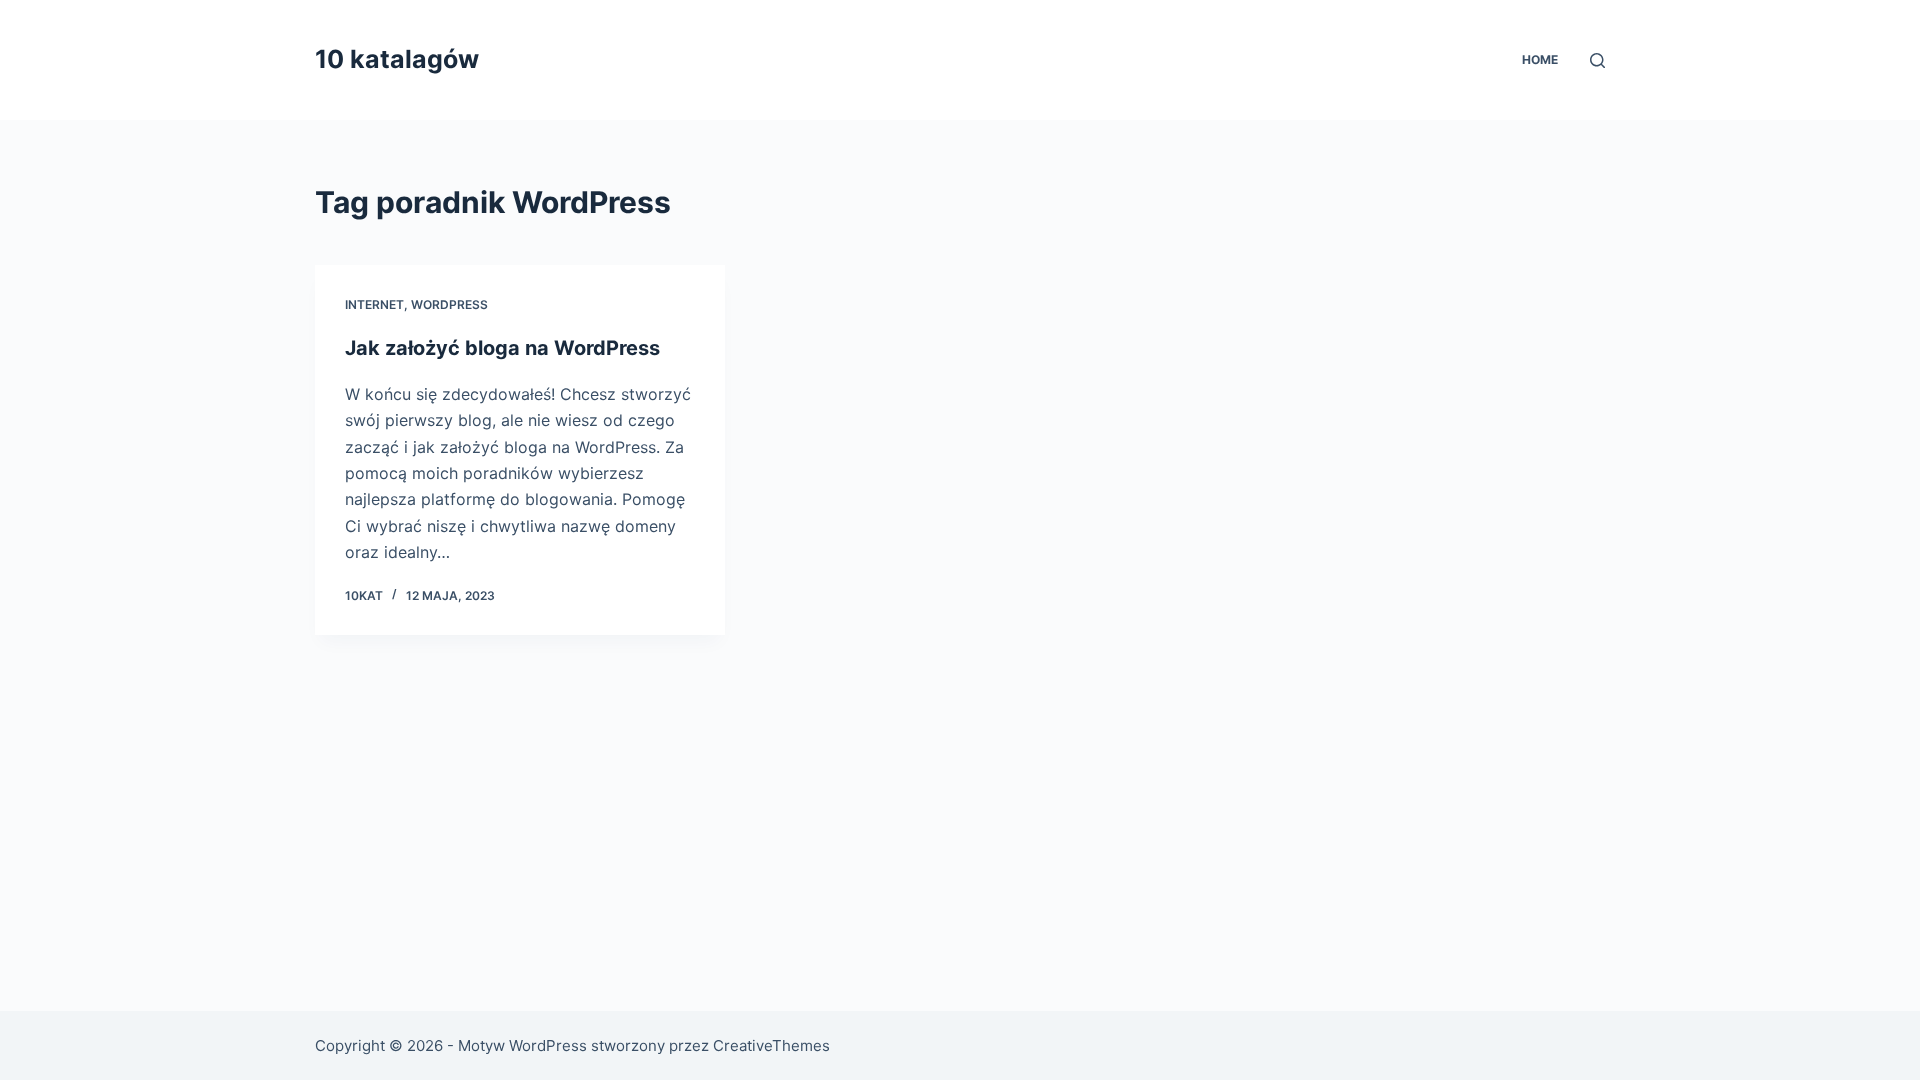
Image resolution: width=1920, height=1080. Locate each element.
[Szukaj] (1597, 60)
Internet (374, 304)
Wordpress (449, 304)
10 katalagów (397, 59)
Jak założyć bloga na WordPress (502, 348)
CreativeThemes (771, 1045)
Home (1540, 59)
